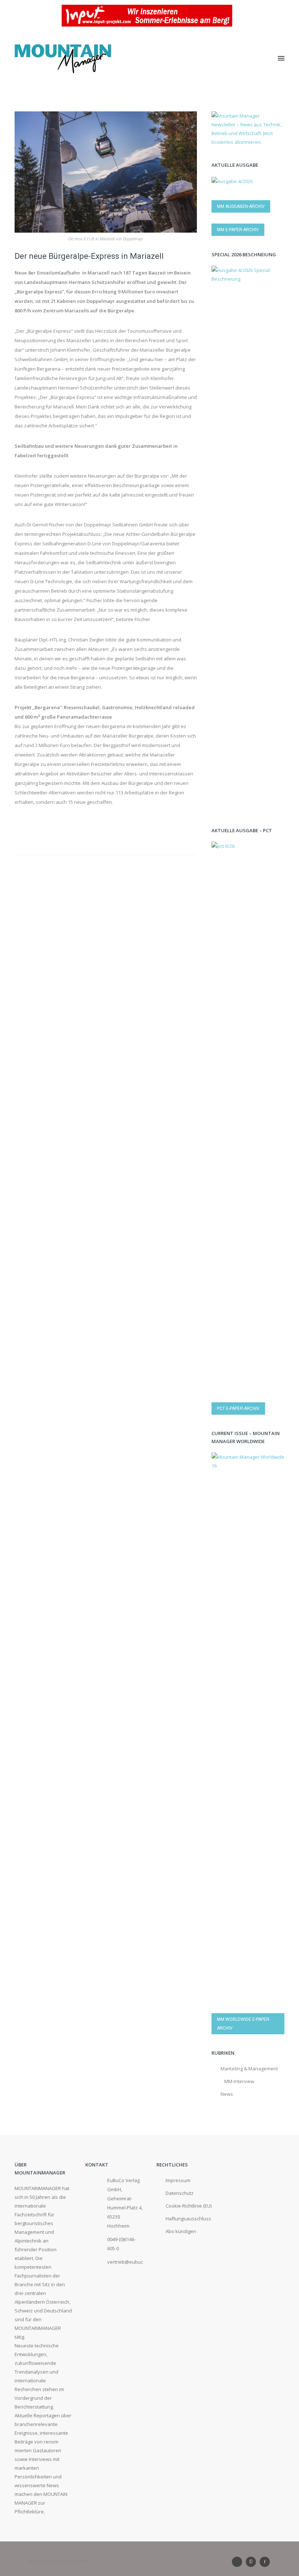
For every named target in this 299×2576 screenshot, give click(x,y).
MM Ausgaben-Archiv (241, 206)
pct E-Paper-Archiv (238, 1408)
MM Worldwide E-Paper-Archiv (244, 2024)
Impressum (178, 2180)
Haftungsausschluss (188, 2219)
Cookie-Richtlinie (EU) (189, 2206)
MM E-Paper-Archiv (238, 230)
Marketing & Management (249, 2069)
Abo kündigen (181, 2231)
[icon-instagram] (253, 2562)
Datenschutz (180, 2193)
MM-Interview (239, 2081)
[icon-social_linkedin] (239, 2562)
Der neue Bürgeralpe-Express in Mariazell (89, 256)
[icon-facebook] (265, 2562)
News (227, 2094)
